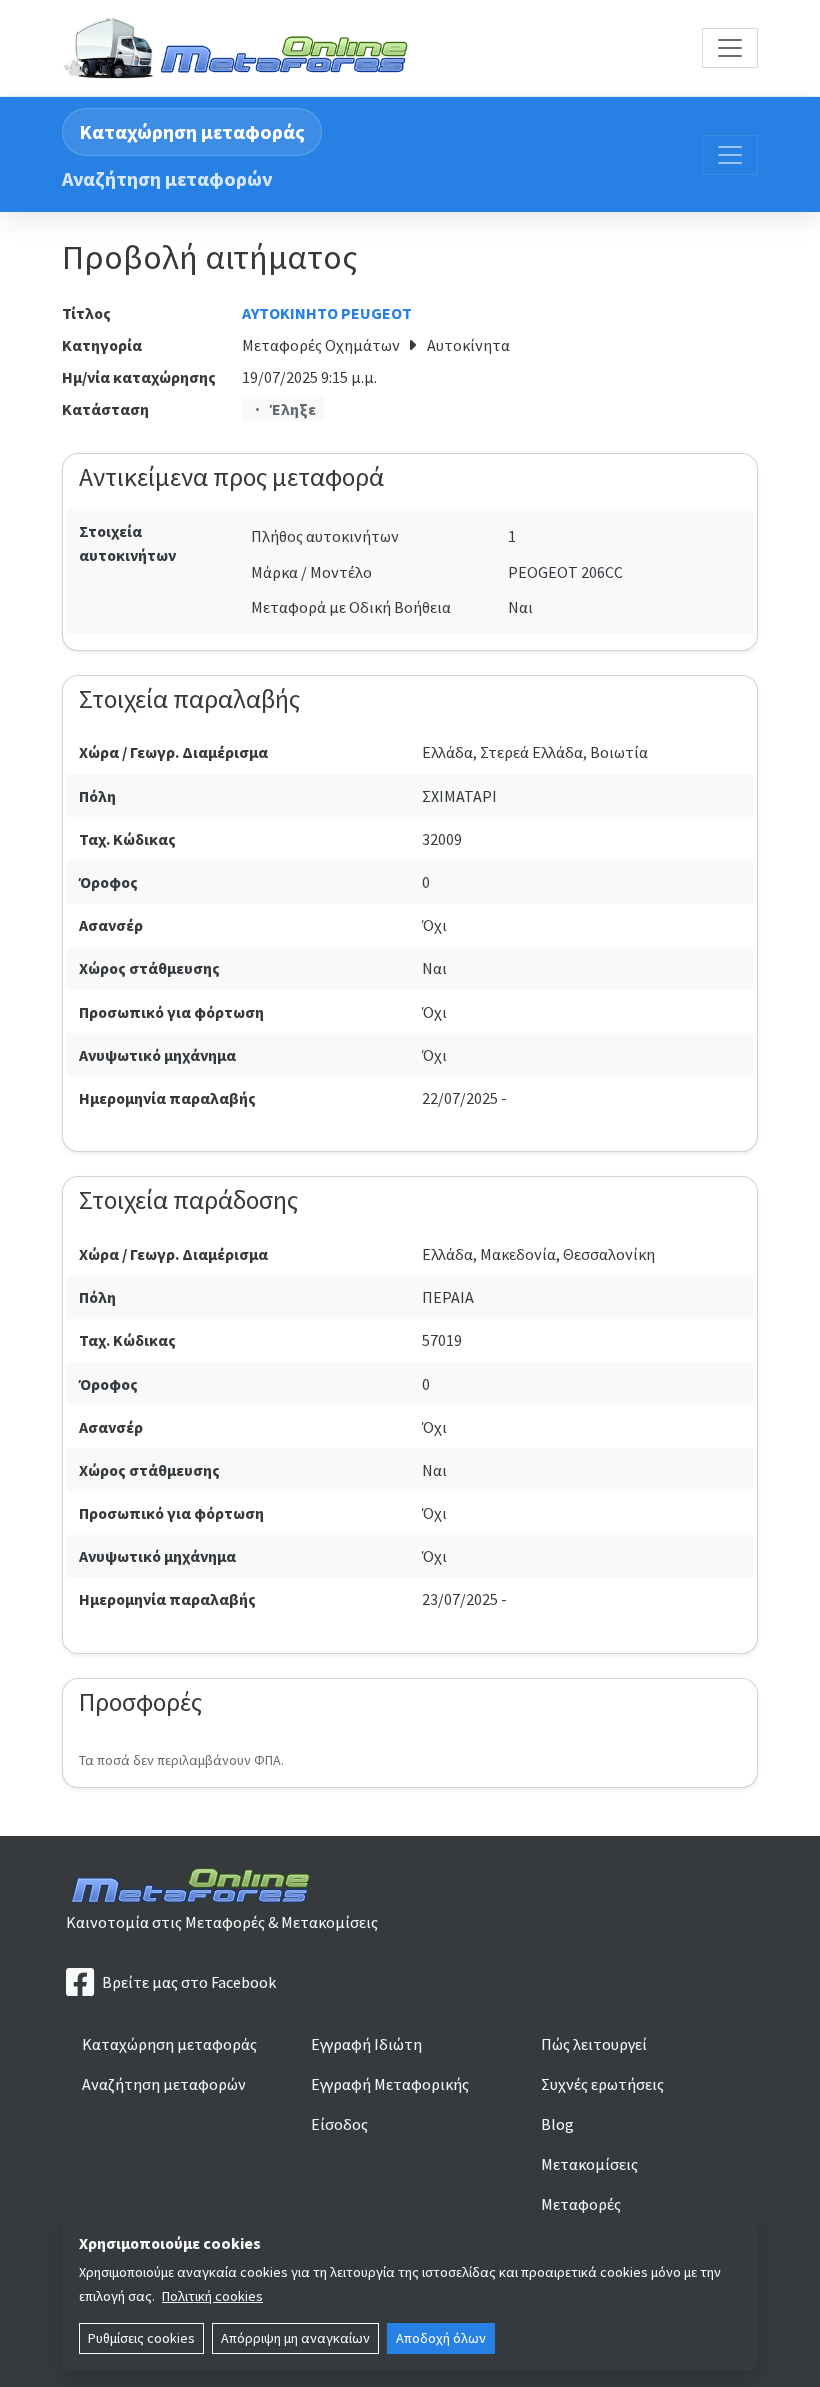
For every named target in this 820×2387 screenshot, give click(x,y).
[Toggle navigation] (730, 48)
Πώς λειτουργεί (594, 2044)
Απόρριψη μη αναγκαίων (295, 2338)
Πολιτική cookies (212, 2296)
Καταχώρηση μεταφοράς (192, 131)
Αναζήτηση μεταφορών (167, 178)
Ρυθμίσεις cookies (141, 2338)
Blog (557, 2124)
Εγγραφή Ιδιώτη (366, 2044)
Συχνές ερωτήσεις (602, 2084)
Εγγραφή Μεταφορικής (390, 2084)
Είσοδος (339, 2124)
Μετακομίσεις (589, 2164)
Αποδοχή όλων (441, 2338)
